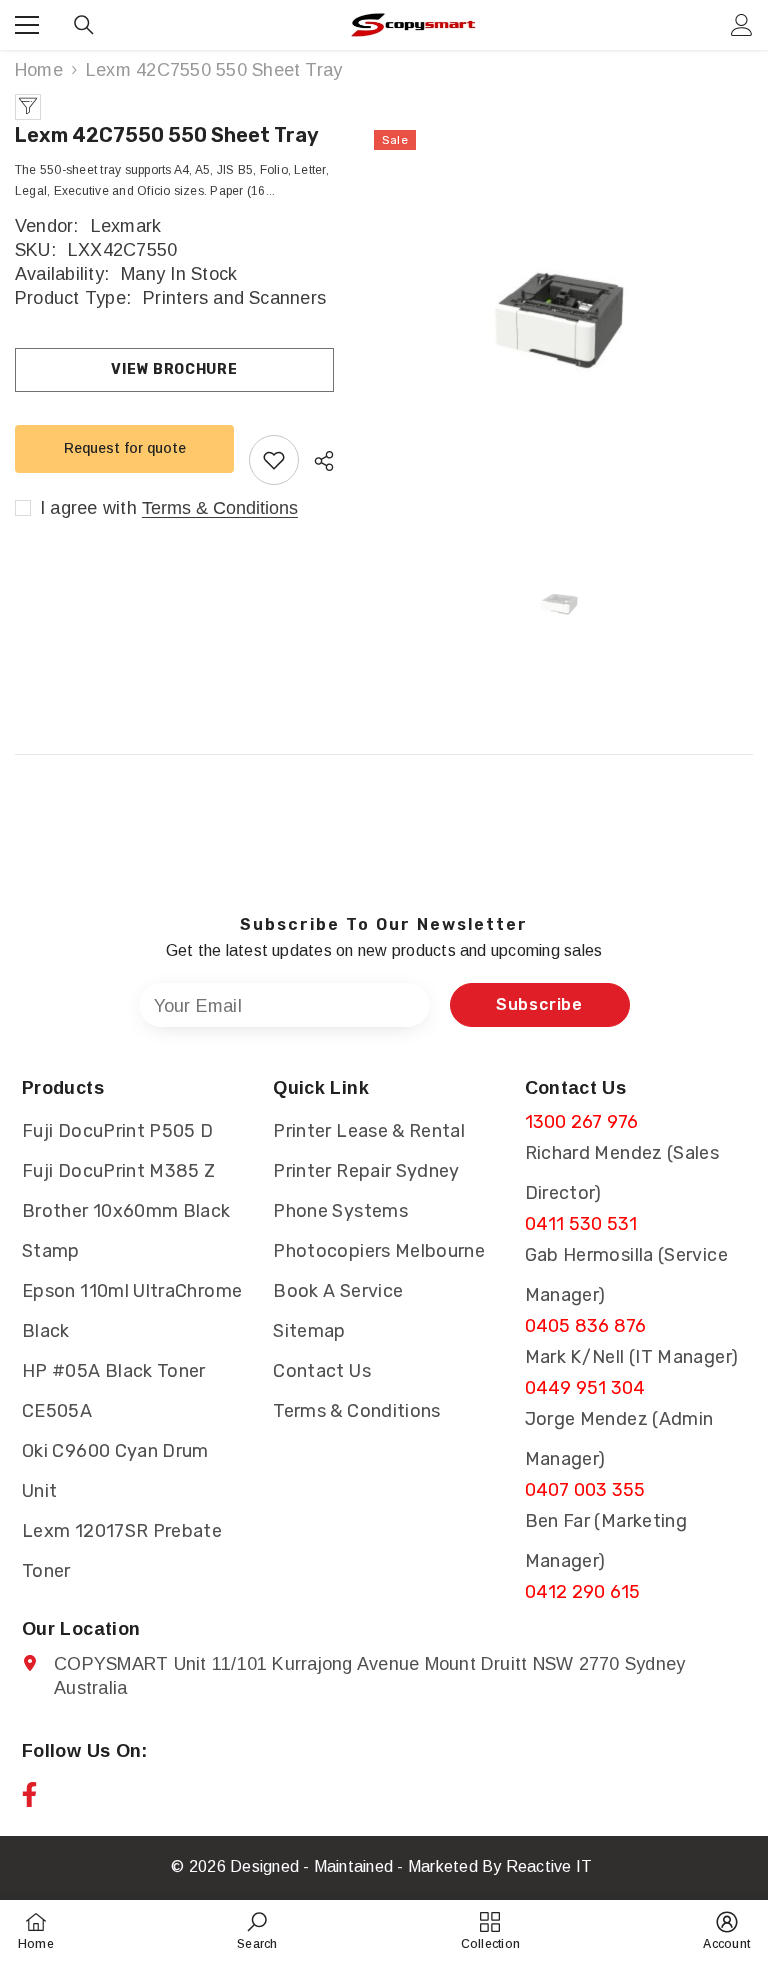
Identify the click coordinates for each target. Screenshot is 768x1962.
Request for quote (125, 448)
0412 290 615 (583, 1592)
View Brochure (174, 369)
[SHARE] (316, 461)
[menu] (27, 25)
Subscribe (539, 1004)
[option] (558, 320)
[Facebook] (29, 1794)
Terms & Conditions (220, 508)
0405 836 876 (586, 1326)
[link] (257, 1930)
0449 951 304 (585, 1388)
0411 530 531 (581, 1224)
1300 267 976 (582, 1122)
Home (39, 70)
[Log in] (742, 25)
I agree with (88, 508)
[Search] (84, 25)
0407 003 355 (585, 1490)
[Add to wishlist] (274, 460)
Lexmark (126, 226)
